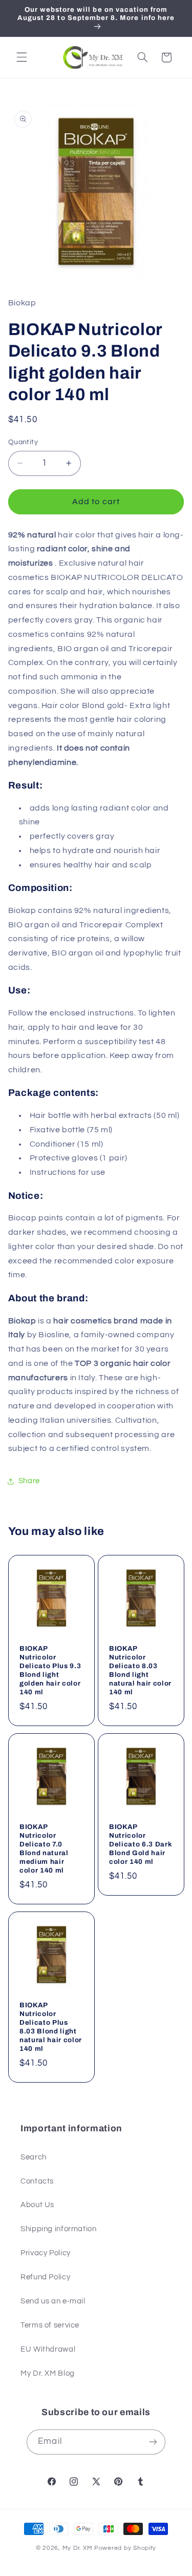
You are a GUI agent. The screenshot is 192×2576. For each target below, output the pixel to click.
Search (34, 2157)
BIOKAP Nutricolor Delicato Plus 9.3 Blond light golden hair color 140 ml (50, 1670)
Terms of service (50, 2325)
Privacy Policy (46, 2253)
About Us (37, 2205)
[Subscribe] (153, 2442)
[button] (22, 57)
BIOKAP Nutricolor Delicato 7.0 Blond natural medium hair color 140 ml (44, 1848)
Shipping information (59, 2229)
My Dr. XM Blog (48, 2373)
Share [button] (29, 1481)
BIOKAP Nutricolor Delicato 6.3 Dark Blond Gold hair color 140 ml (141, 1844)
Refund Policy (45, 2277)
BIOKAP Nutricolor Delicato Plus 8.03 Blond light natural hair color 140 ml (51, 2027)
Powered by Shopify (125, 2548)
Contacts (37, 2181)
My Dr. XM (78, 2548)
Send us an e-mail (53, 2301)
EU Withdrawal (48, 2349)
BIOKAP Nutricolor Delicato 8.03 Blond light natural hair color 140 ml (140, 1670)
